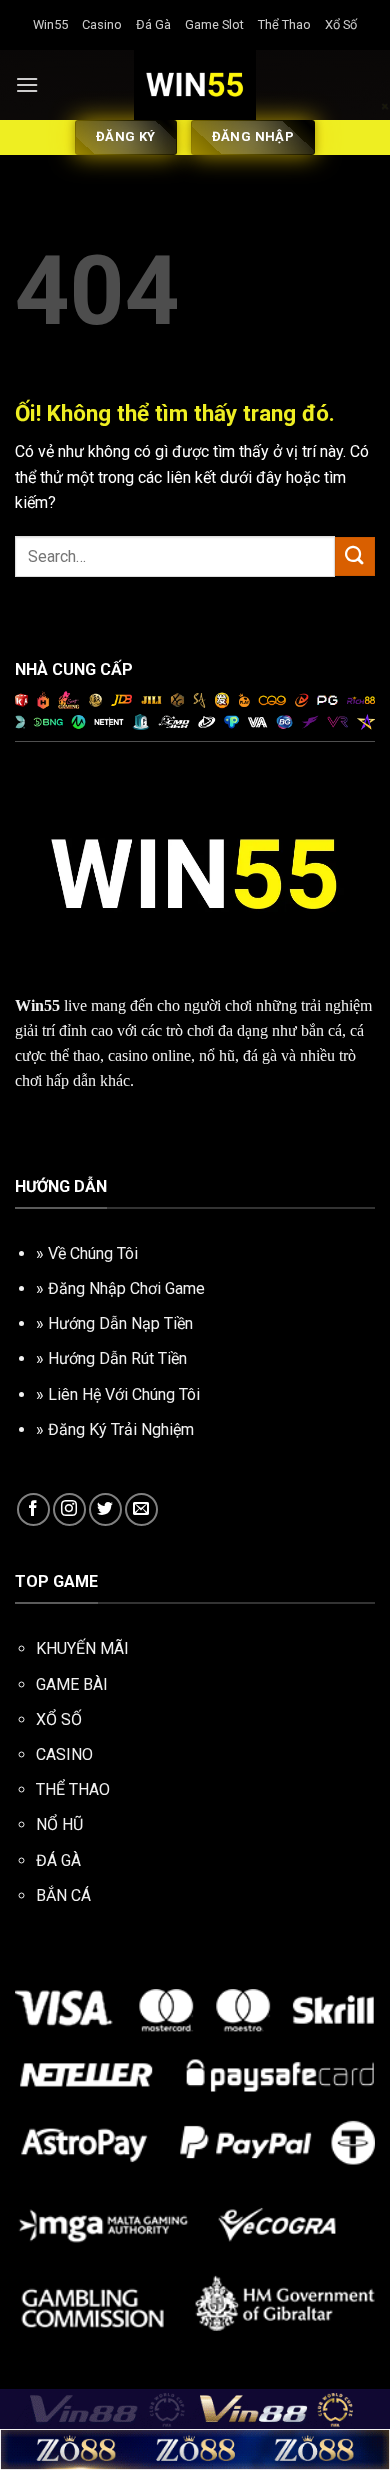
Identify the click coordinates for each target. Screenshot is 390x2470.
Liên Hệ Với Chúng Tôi (124, 1394)
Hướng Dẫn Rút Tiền (117, 1358)
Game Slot (214, 24)
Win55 (50, 24)
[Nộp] (355, 556)
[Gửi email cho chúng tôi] (141, 1509)
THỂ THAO (73, 1789)
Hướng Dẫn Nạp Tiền (120, 1323)
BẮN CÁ (63, 1895)
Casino (102, 24)
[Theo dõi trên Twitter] (105, 1509)
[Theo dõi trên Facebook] (33, 1509)
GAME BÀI (72, 1684)
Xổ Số (341, 24)
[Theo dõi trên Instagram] (69, 1509)
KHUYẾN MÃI (82, 1648)
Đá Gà (153, 24)
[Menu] (27, 84)
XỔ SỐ (59, 1719)
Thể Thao (284, 24)
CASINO (64, 1754)
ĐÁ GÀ (58, 1860)
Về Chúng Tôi (93, 1253)
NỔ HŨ (59, 1824)
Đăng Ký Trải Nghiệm (121, 1429)
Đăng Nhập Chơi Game (126, 1288)
